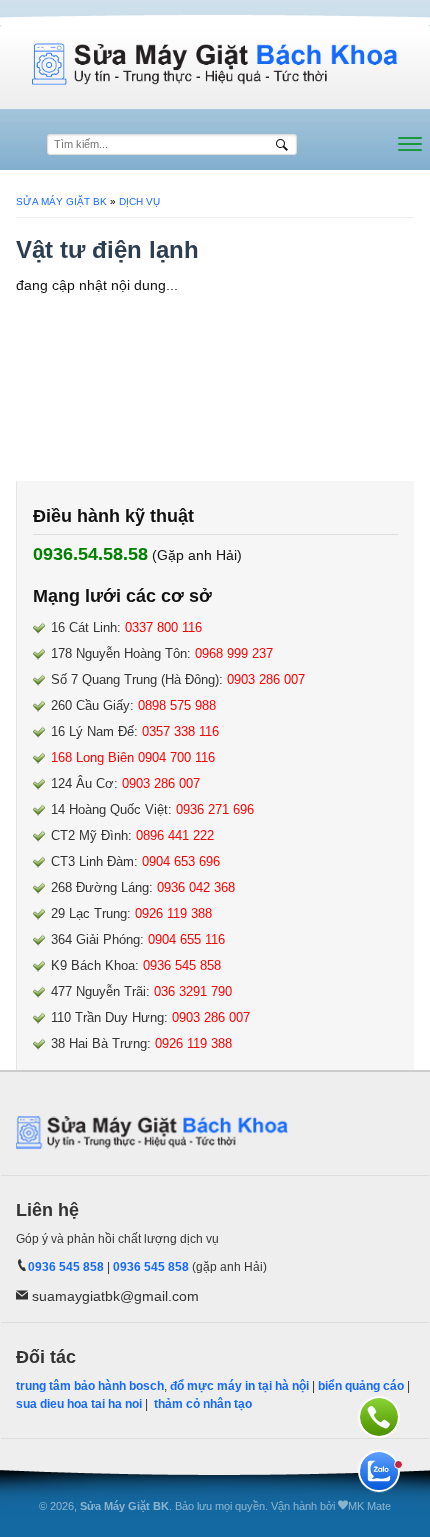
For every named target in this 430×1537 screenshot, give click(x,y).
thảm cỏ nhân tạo (203, 1404)
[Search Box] (284, 144)
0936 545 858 (66, 1267)
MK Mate (369, 1506)
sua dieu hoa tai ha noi (79, 1404)
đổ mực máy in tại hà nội (239, 1386)
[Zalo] (379, 1471)
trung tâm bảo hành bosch (90, 1386)
